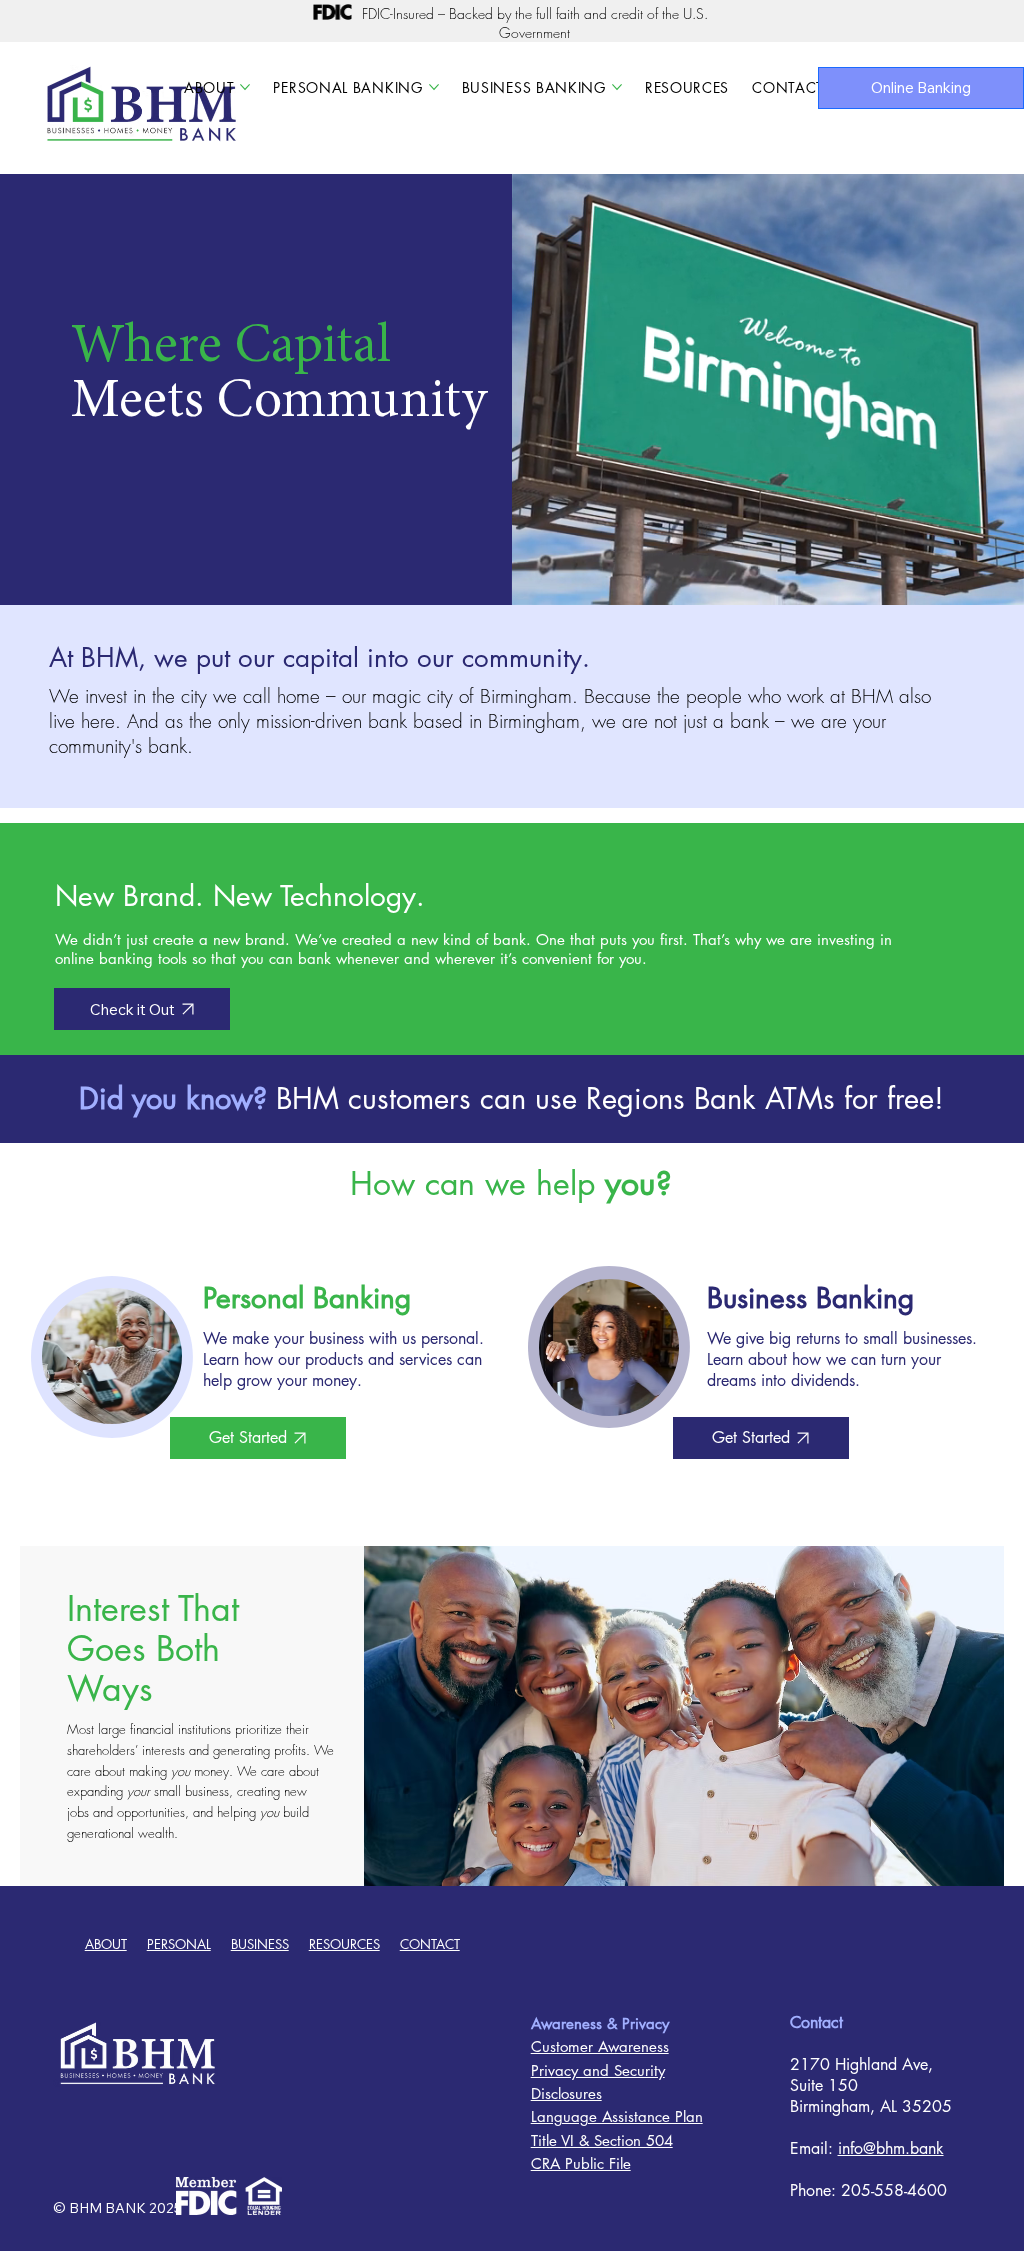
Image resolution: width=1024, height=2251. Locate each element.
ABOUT (106, 1944)
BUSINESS (260, 1944)
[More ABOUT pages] (245, 87)
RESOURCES (344, 1944)
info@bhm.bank (891, 2148)
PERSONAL (179, 1944)
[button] (989, 581)
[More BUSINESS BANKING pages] (617, 87)
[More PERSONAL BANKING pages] (434, 87)
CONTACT (430, 1944)
